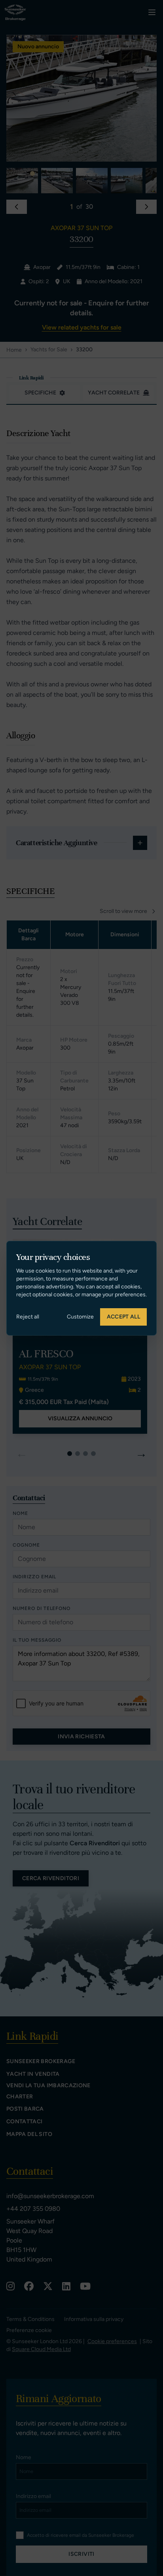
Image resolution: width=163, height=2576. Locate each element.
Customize (80, 1317)
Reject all (28, 1317)
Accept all (124, 1317)
